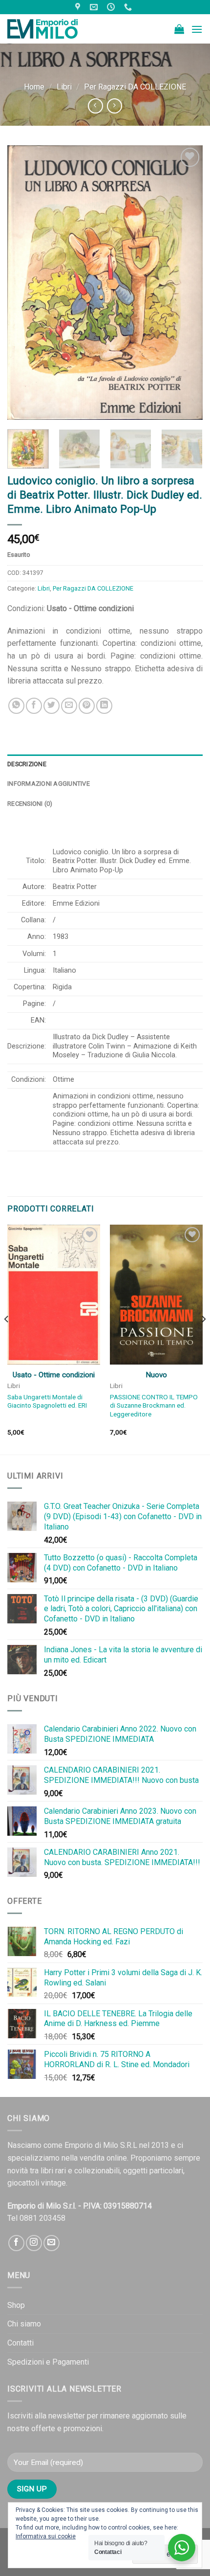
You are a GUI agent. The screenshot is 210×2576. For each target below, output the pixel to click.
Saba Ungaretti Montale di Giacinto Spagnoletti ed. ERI (47, 1401)
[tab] (105, 764)
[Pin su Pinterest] (87, 706)
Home (34, 87)
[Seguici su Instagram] (34, 2243)
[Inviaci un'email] (52, 2243)
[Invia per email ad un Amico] (69, 706)
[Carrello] (179, 29)
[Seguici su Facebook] (16, 2243)
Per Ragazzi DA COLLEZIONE (135, 87)
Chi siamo (24, 2324)
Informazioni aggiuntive (49, 784)
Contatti (21, 2343)
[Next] (187, 282)
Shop (16, 2305)
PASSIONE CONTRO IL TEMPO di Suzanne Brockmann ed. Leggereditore (154, 1405)
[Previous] (23, 282)
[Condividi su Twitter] (52, 706)
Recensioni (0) (30, 804)
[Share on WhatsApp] (16, 706)
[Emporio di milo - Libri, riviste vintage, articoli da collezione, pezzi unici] (56, 29)
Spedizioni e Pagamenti (48, 2362)
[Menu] (197, 29)
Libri (64, 87)
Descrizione (27, 764)
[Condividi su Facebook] (34, 706)
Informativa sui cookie (46, 2536)
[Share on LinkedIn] (104, 706)
